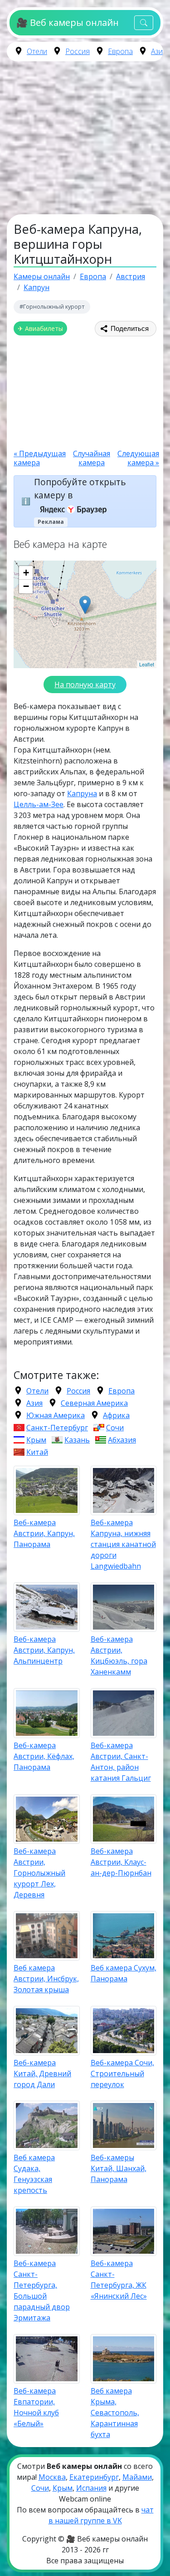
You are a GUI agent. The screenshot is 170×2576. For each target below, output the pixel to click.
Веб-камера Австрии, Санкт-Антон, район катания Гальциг (121, 1762)
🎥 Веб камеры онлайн (67, 22)
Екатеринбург (94, 2477)
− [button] (26, 586)
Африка (116, 1415)
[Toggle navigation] (144, 23)
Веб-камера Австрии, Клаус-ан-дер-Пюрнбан (121, 1862)
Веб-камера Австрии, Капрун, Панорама (44, 1533)
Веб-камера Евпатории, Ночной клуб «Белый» (36, 2407)
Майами (137, 2477)
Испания (91, 2488)
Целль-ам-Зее (39, 804)
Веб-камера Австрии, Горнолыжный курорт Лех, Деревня (39, 1873)
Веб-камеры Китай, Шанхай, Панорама (119, 2168)
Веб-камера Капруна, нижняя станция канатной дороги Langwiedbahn (123, 1544)
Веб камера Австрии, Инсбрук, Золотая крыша (46, 1979)
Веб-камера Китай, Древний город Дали (42, 2074)
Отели (37, 51)
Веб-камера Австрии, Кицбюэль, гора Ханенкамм (119, 1655)
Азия (159, 51)
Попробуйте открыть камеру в (80, 488)
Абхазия (122, 1440)
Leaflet (147, 664)
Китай (37, 1452)
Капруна (82, 793)
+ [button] (26, 573)
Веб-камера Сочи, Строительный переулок (122, 2074)
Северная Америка (94, 1403)
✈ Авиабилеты (40, 328)
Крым (36, 1440)
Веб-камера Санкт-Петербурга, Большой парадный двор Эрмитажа (42, 2290)
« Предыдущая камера (40, 458)
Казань (77, 1440)
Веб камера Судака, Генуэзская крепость (34, 2174)
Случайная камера (92, 458)
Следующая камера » (138, 458)
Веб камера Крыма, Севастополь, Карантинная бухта (115, 2413)
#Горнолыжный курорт (52, 306)
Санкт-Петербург (57, 1428)
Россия (78, 51)
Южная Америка (56, 1415)
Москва (52, 2477)
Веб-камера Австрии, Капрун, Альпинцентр (44, 1650)
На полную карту (85, 685)
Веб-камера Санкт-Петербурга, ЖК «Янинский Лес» (119, 2280)
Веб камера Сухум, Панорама (124, 1973)
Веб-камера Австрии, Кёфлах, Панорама (44, 1756)
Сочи (115, 1428)
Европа (120, 51)
